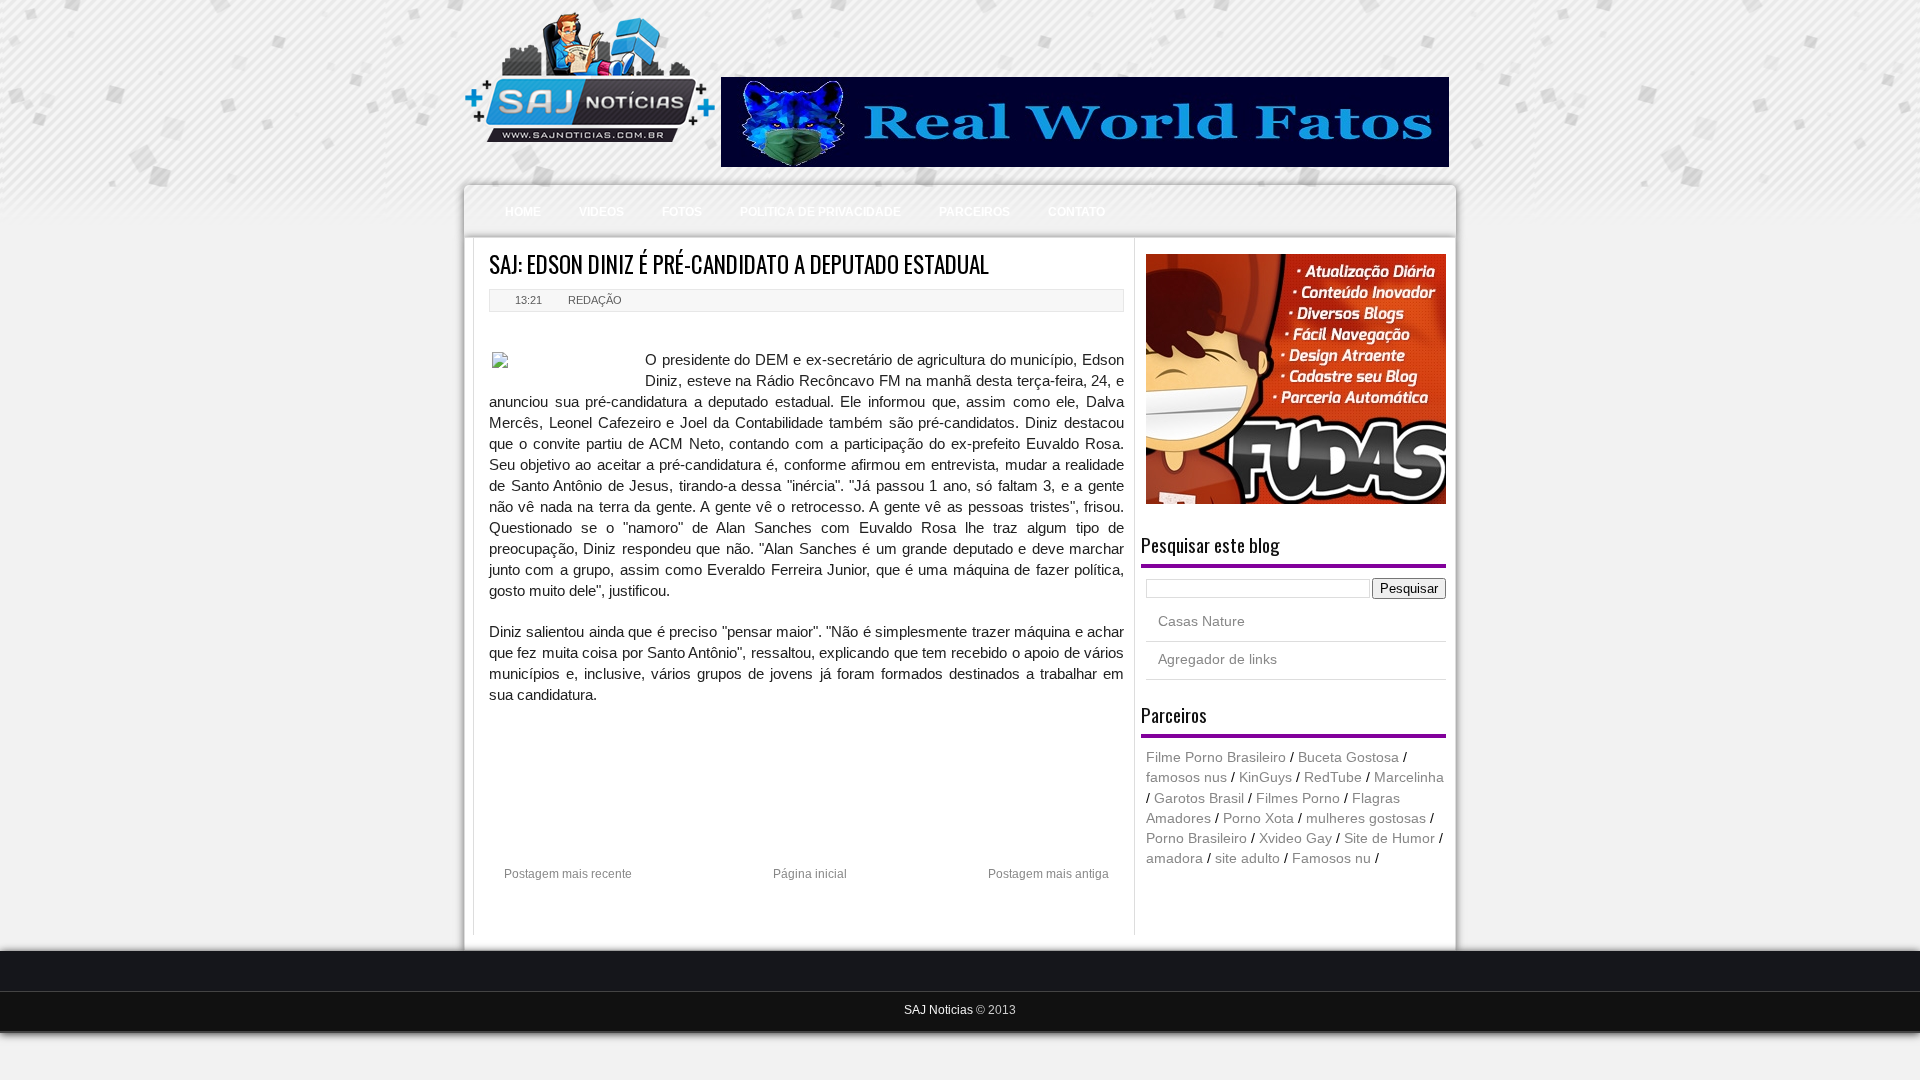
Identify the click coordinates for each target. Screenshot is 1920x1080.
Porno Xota (1258, 818)
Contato (1076, 212)
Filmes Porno (1298, 798)
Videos (601, 212)
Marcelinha (1409, 777)
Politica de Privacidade (820, 212)
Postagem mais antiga (1048, 874)
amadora (1174, 858)
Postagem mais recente (568, 874)
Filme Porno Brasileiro (1216, 757)
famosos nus (1186, 777)
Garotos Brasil (1199, 798)
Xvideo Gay (1295, 838)
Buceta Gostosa (1348, 757)
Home (523, 212)
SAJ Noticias (940, 1010)
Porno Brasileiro (1196, 838)
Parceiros (974, 212)
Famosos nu (1331, 858)
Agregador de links (1217, 659)
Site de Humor (1389, 838)
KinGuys (1265, 777)
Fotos (682, 212)
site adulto (1247, 858)
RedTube (1333, 777)
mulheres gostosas (1366, 818)
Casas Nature (1201, 621)
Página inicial (810, 874)
